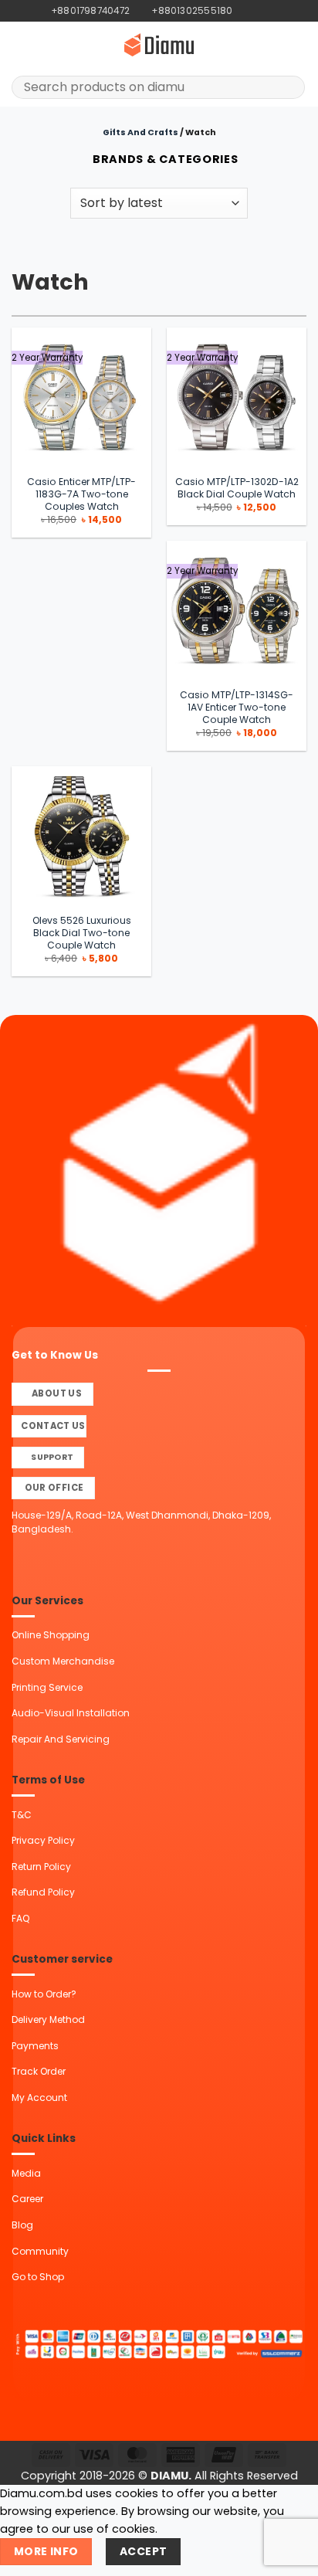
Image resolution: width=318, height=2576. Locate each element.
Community (40, 2251)
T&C (22, 1815)
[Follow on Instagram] (258, 11)
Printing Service (47, 1687)
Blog (22, 2225)
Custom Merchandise (63, 1661)
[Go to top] (288, 2556)
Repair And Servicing (61, 1739)
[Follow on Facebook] (245, 11)
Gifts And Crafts (140, 132)
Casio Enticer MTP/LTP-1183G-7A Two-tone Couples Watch (81, 494)
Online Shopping (51, 1635)
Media (26, 2173)
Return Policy (41, 1867)
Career (27, 2199)
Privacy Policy (43, 1840)
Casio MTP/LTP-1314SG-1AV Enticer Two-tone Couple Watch (237, 708)
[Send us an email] (271, 11)
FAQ (20, 1918)
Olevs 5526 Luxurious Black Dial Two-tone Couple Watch (82, 933)
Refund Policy (43, 1892)
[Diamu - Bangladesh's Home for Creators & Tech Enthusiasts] (159, 45)
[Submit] (288, 87)
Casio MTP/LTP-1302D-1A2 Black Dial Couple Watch (237, 488)
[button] (20, 45)
